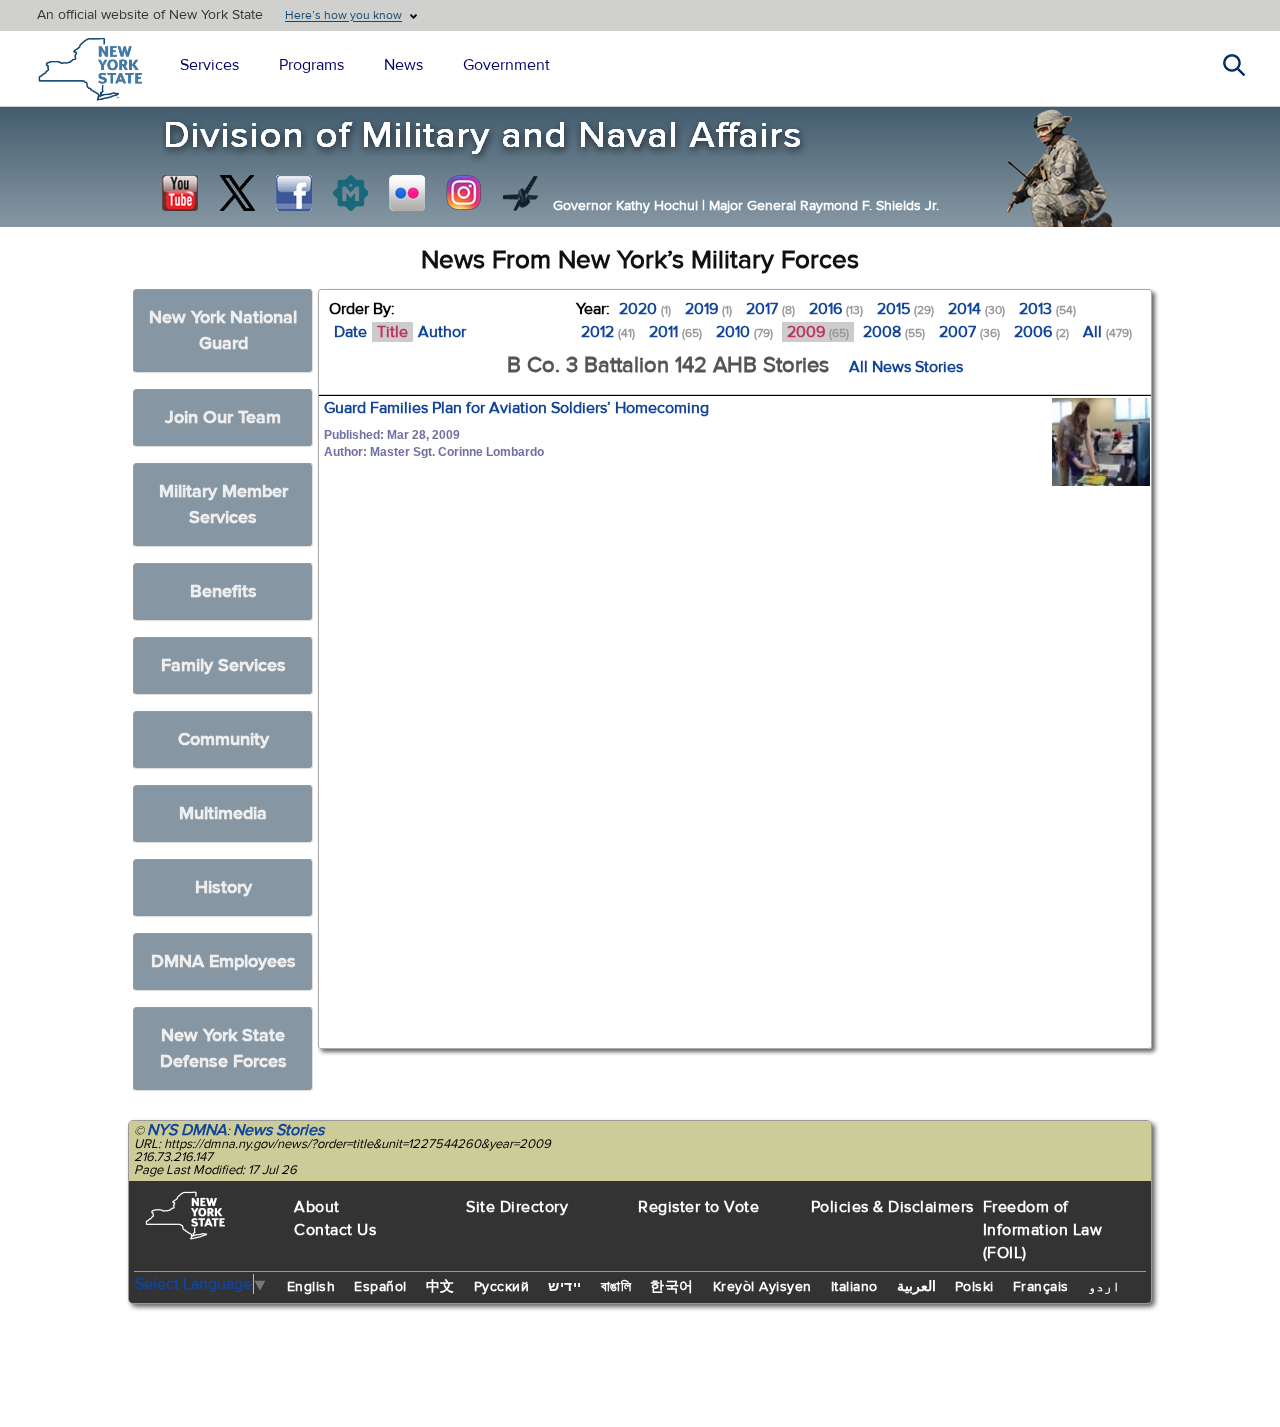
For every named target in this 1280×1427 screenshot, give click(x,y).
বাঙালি (616, 1287)
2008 (894, 332)
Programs (311, 65)
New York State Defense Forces (223, 1048)
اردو (1104, 1287)
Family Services (223, 665)
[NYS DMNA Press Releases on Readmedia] (350, 193)
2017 (770, 309)
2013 (1047, 309)
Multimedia (223, 813)
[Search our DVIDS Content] (521, 193)
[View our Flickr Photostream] (407, 193)
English (311, 1287)
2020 (645, 309)
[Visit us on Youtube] (180, 193)
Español (380, 1287)
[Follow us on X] (237, 193)
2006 (1041, 332)
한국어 (672, 1287)
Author (442, 332)
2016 (836, 309)
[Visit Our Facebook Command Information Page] (294, 193)
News (403, 65)
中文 (440, 1287)
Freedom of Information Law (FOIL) (1043, 1230)
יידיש (565, 1287)
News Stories (278, 1130)
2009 (818, 332)
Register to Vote (698, 1207)
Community (223, 739)
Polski (974, 1287)
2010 (744, 332)
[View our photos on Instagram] (464, 193)
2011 (675, 332)
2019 (708, 309)
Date (350, 332)
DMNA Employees (223, 961)
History (223, 887)
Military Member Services (223, 504)
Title (392, 332)
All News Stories (906, 367)
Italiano (854, 1287)
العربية (916, 1287)
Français (1041, 1287)
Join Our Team (223, 417)
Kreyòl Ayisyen (762, 1287)
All (1107, 332)
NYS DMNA (187, 1130)
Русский (502, 1287)
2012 (608, 332)
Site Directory (517, 1207)
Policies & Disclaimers (892, 1207)
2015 (905, 309)
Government (506, 65)
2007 (969, 332)
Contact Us (335, 1230)
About (317, 1207)
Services (209, 65)
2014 (976, 309)
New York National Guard (223, 330)
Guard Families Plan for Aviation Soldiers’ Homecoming (516, 408)
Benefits (223, 591)
